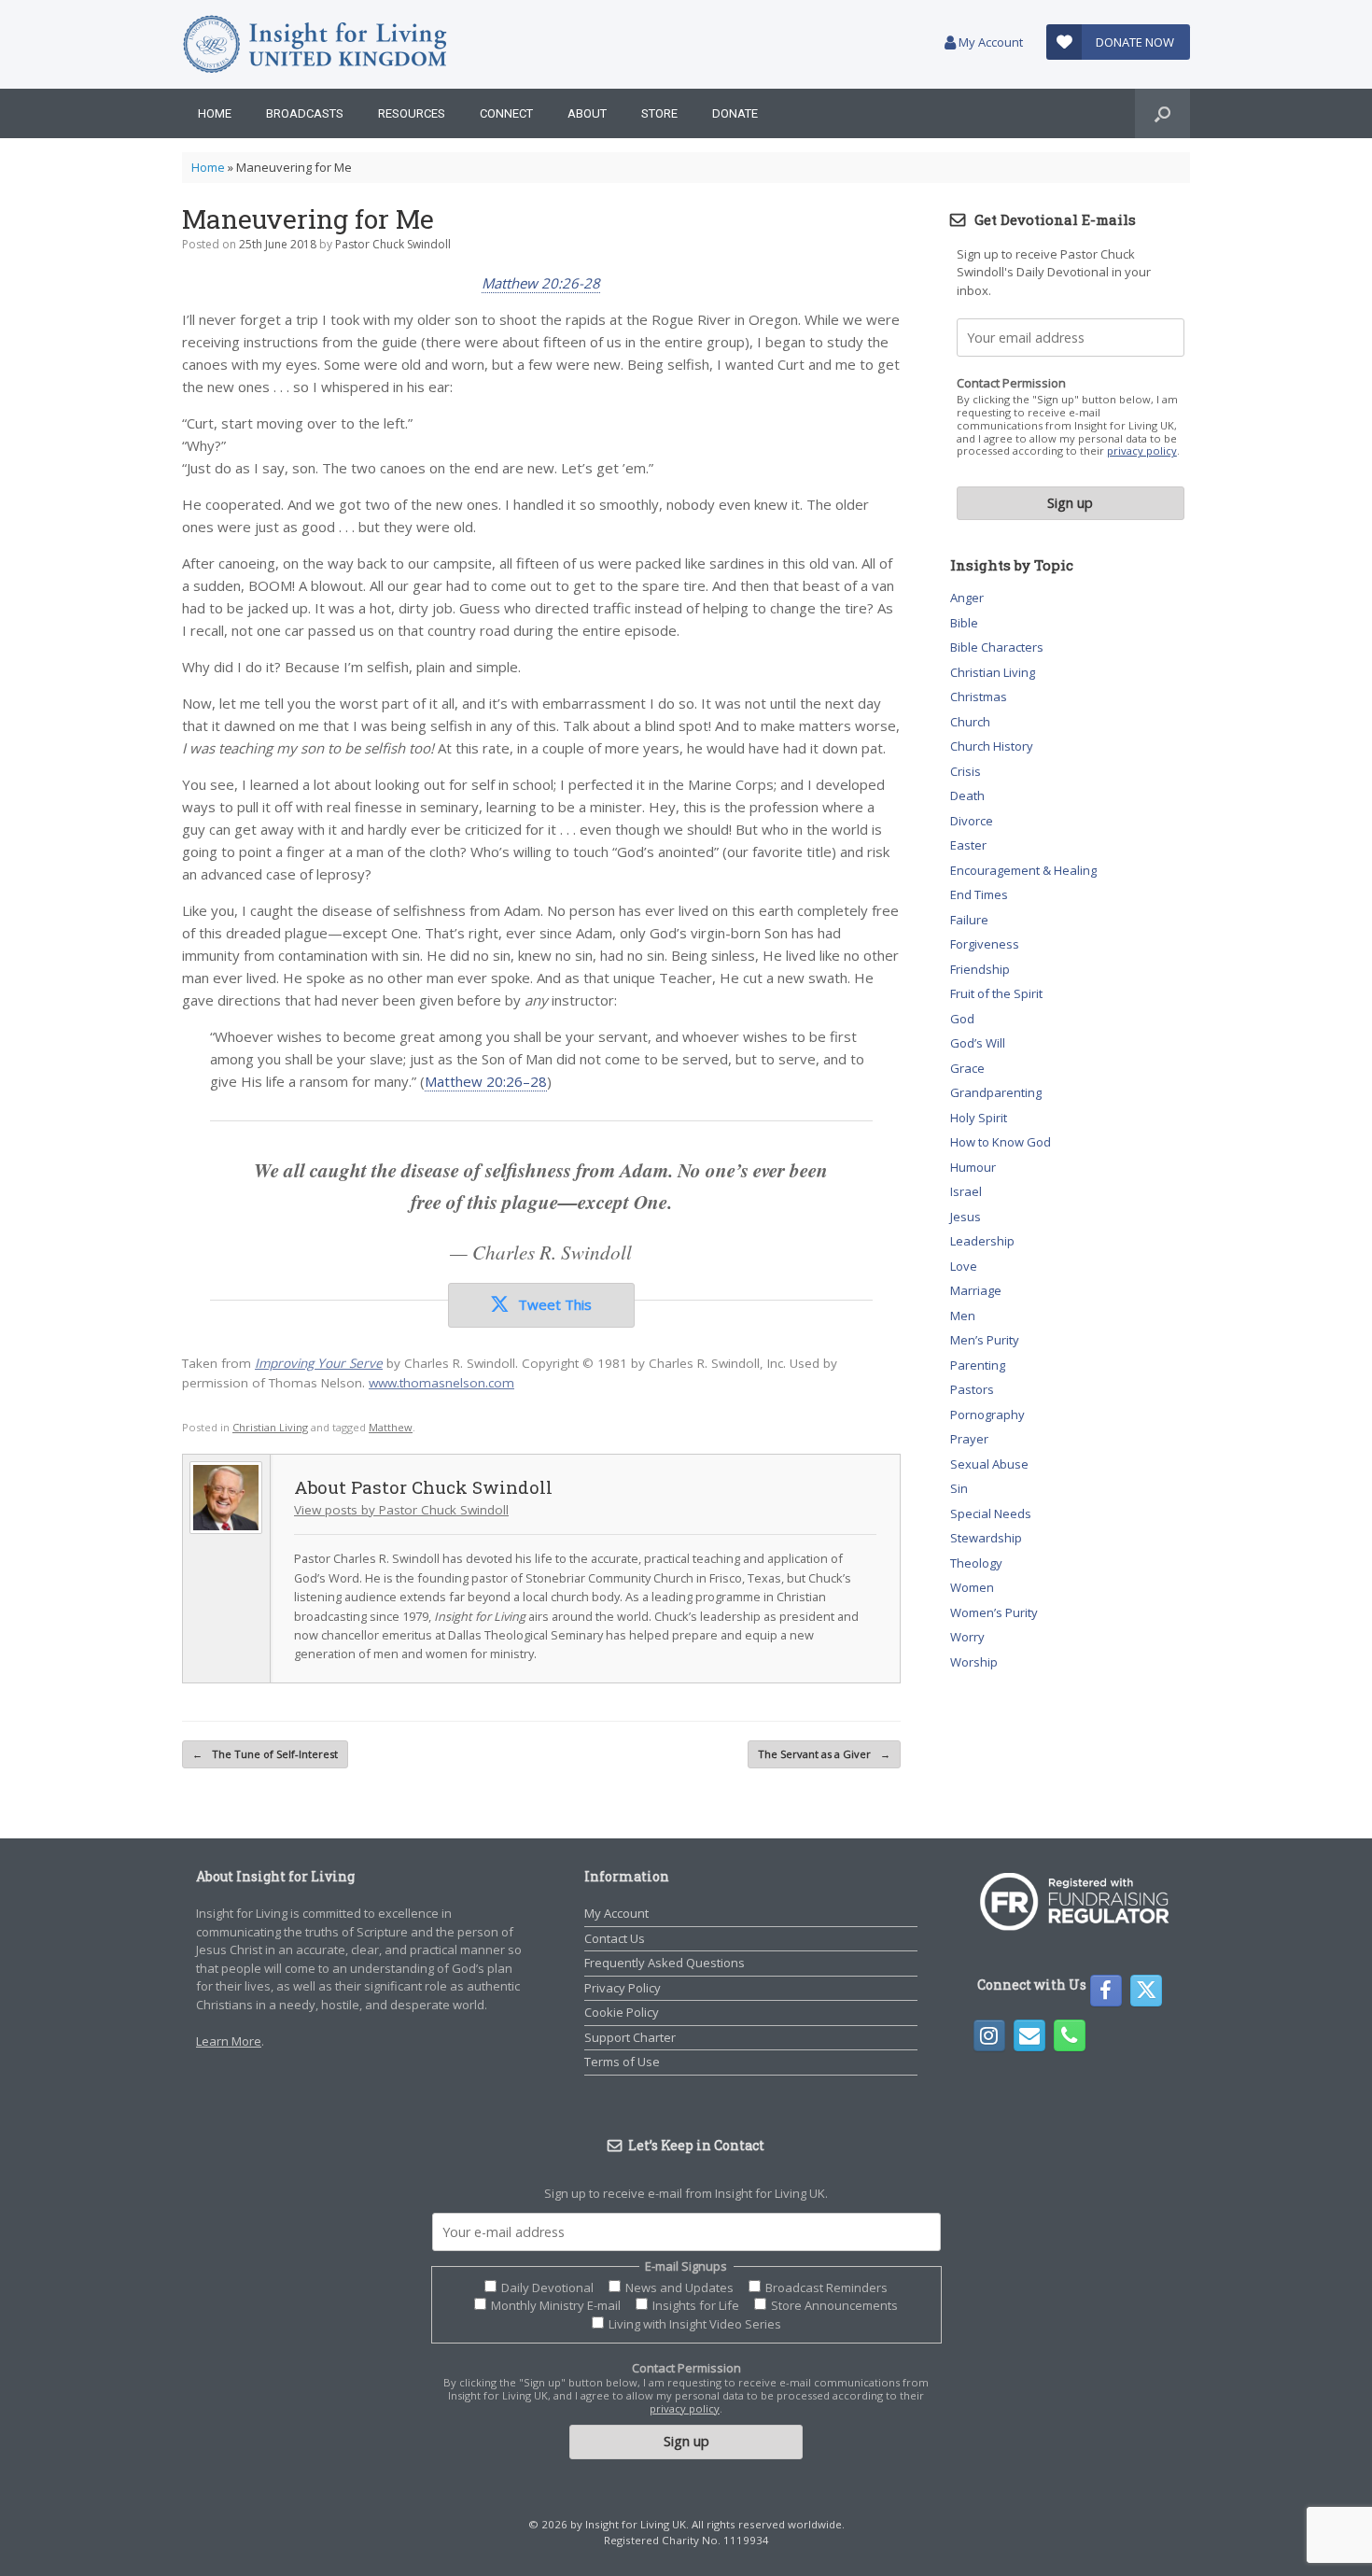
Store (659, 113)
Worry (967, 1637)
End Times (979, 894)
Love (964, 1266)
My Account (989, 42)
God (962, 1019)
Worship (974, 1662)
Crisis (966, 771)
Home (215, 113)
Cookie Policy (622, 2012)
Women (972, 1587)
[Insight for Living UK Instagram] (989, 2035)
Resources (412, 113)
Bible (964, 623)
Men (963, 1316)
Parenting (978, 1365)
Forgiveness (985, 944)
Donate (735, 113)
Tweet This (555, 1304)
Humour (973, 1167)
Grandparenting (996, 1092)
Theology (976, 1563)
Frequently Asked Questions (665, 1963)
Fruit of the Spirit (996, 993)
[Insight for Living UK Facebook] (1106, 1991)
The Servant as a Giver (824, 1754)
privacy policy (1142, 450)
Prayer (969, 1439)
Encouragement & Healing (1023, 870)
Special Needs (991, 1513)
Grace (967, 1068)
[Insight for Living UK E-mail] (1029, 2035)
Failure (969, 920)
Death (967, 795)
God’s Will (978, 1043)
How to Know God (1001, 1142)
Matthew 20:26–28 (486, 1081)
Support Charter (630, 2037)
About (587, 113)
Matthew (391, 1427)
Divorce (972, 821)
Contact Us (615, 1938)
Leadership (982, 1241)
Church (970, 722)
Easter (968, 845)
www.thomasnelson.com (441, 1383)
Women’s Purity (994, 1612)
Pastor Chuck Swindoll (393, 244)
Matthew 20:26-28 (541, 283)
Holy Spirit (979, 1118)
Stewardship (986, 1538)
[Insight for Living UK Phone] (1070, 2035)
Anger (967, 598)
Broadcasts (305, 113)
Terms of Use (622, 2062)
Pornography (987, 1415)
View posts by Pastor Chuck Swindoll (401, 1510)
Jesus (966, 1217)
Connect (506, 113)
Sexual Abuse (989, 1464)
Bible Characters (997, 647)
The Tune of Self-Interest (265, 1754)
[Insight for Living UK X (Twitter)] (1146, 1991)
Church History (992, 746)
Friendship (980, 969)
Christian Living (270, 1427)
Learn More (229, 2041)
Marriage (976, 1290)
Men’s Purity (985, 1340)
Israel (966, 1191)
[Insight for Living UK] (315, 44)
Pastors (972, 1389)
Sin (959, 1488)
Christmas (979, 697)
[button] (1162, 113)
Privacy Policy (623, 1988)
